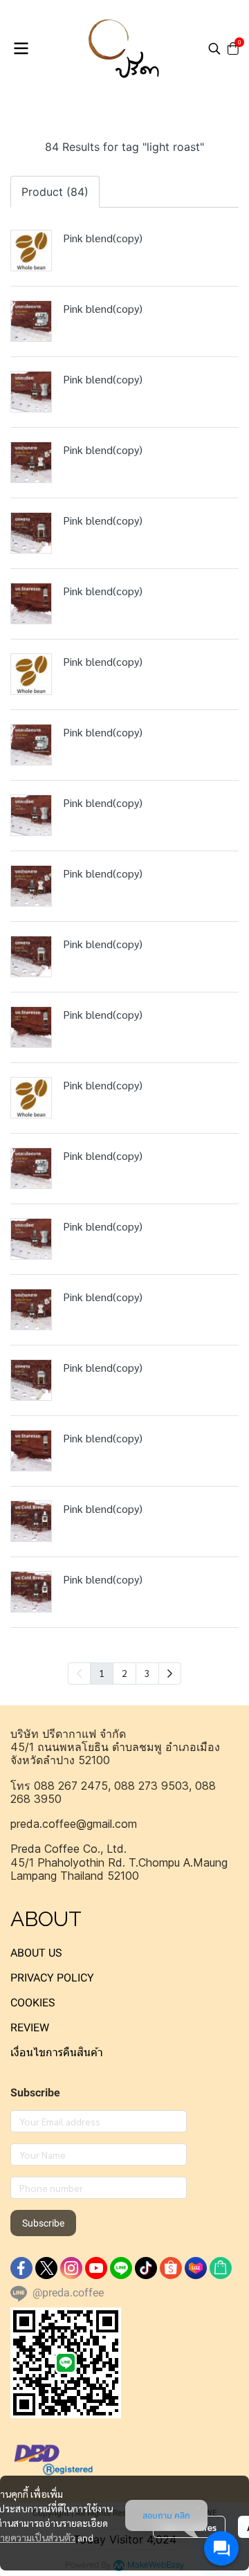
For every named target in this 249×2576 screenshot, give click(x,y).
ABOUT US (36, 1953)
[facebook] (21, 2268)
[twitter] (46, 2268)
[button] (214, 48)
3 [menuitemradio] (147, 1673)
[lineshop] (221, 2268)
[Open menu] (21, 48)
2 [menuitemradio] (124, 1673)
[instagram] (71, 2268)
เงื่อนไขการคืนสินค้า (57, 2052)
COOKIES (33, 2003)
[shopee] (171, 2268)
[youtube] (96, 2268)
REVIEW (30, 2028)
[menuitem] (170, 1674)
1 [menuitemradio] (102, 1673)
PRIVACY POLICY (52, 1978)
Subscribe (43, 2223)
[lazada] (196, 2268)
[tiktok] (146, 2268)
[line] (121, 2268)
